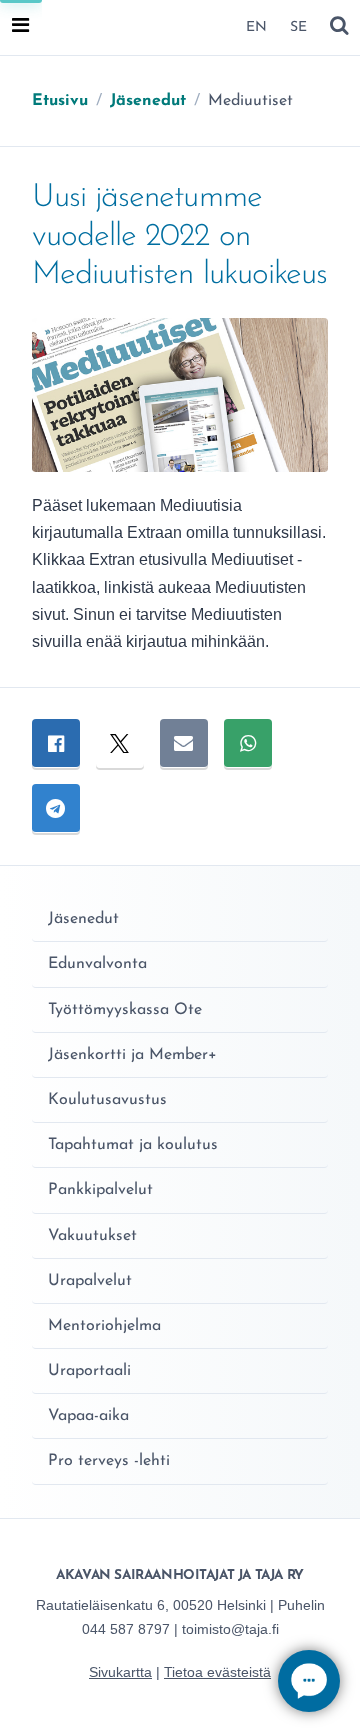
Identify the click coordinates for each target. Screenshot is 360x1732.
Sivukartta (120, 1672)
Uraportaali (89, 1371)
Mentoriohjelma (104, 1326)
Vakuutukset (92, 1236)
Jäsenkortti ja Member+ (132, 1055)
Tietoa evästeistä (217, 1672)
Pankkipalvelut (100, 1190)
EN (256, 27)
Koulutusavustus (107, 1100)
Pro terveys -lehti (109, 1461)
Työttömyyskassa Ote (125, 1010)
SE (298, 27)
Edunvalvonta (97, 964)
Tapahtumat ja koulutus (133, 1145)
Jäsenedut (83, 919)
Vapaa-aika (88, 1416)
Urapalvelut (90, 1281)
